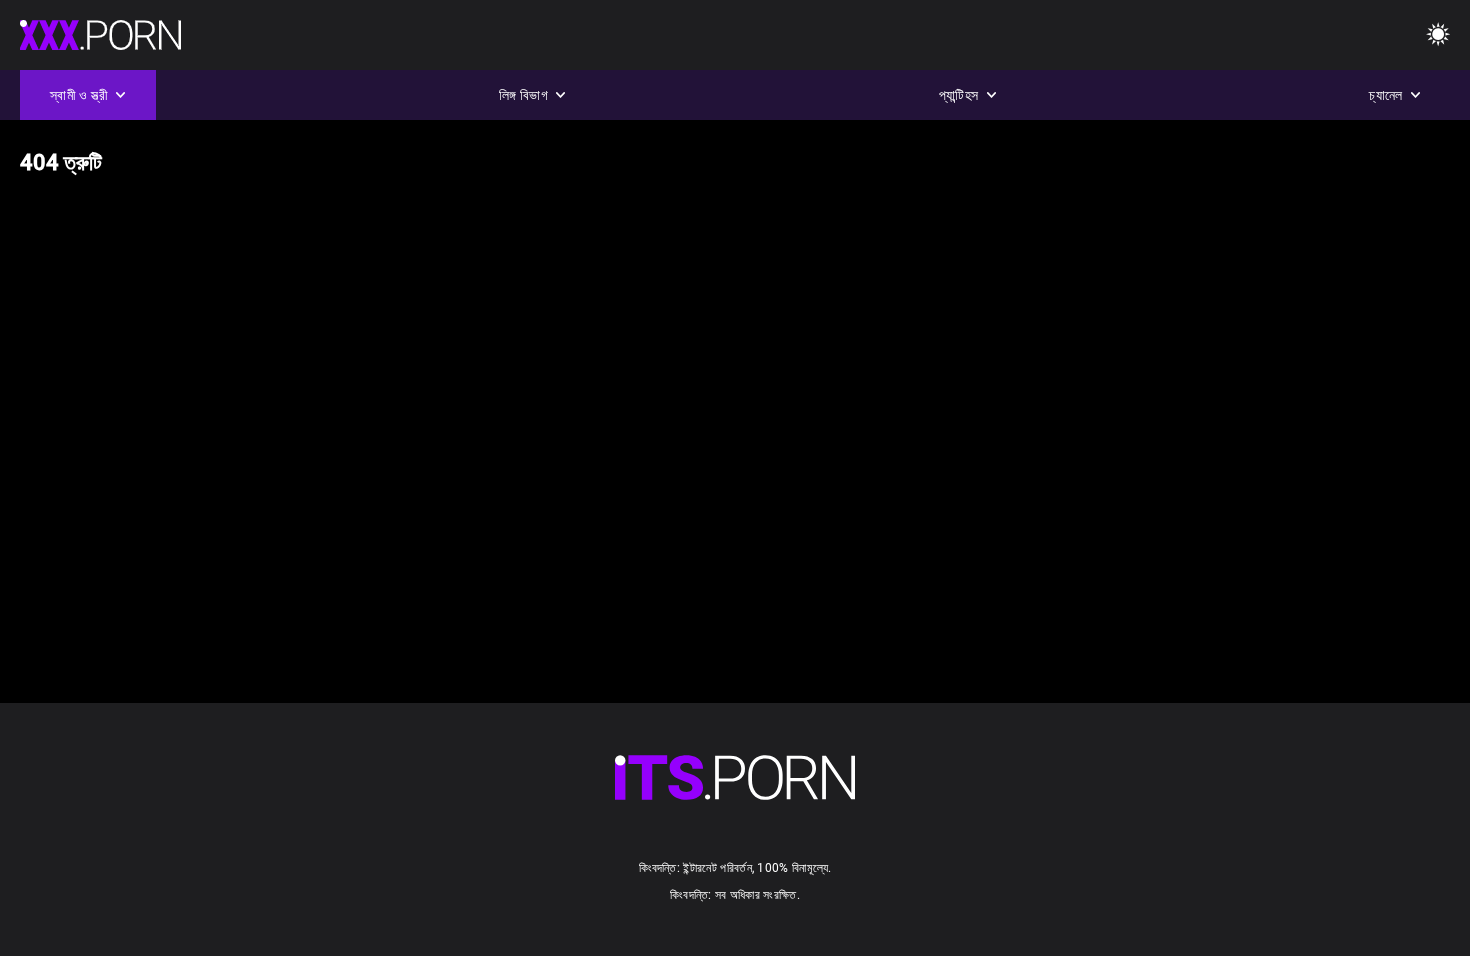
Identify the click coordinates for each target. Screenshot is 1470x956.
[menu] (735, 777)
